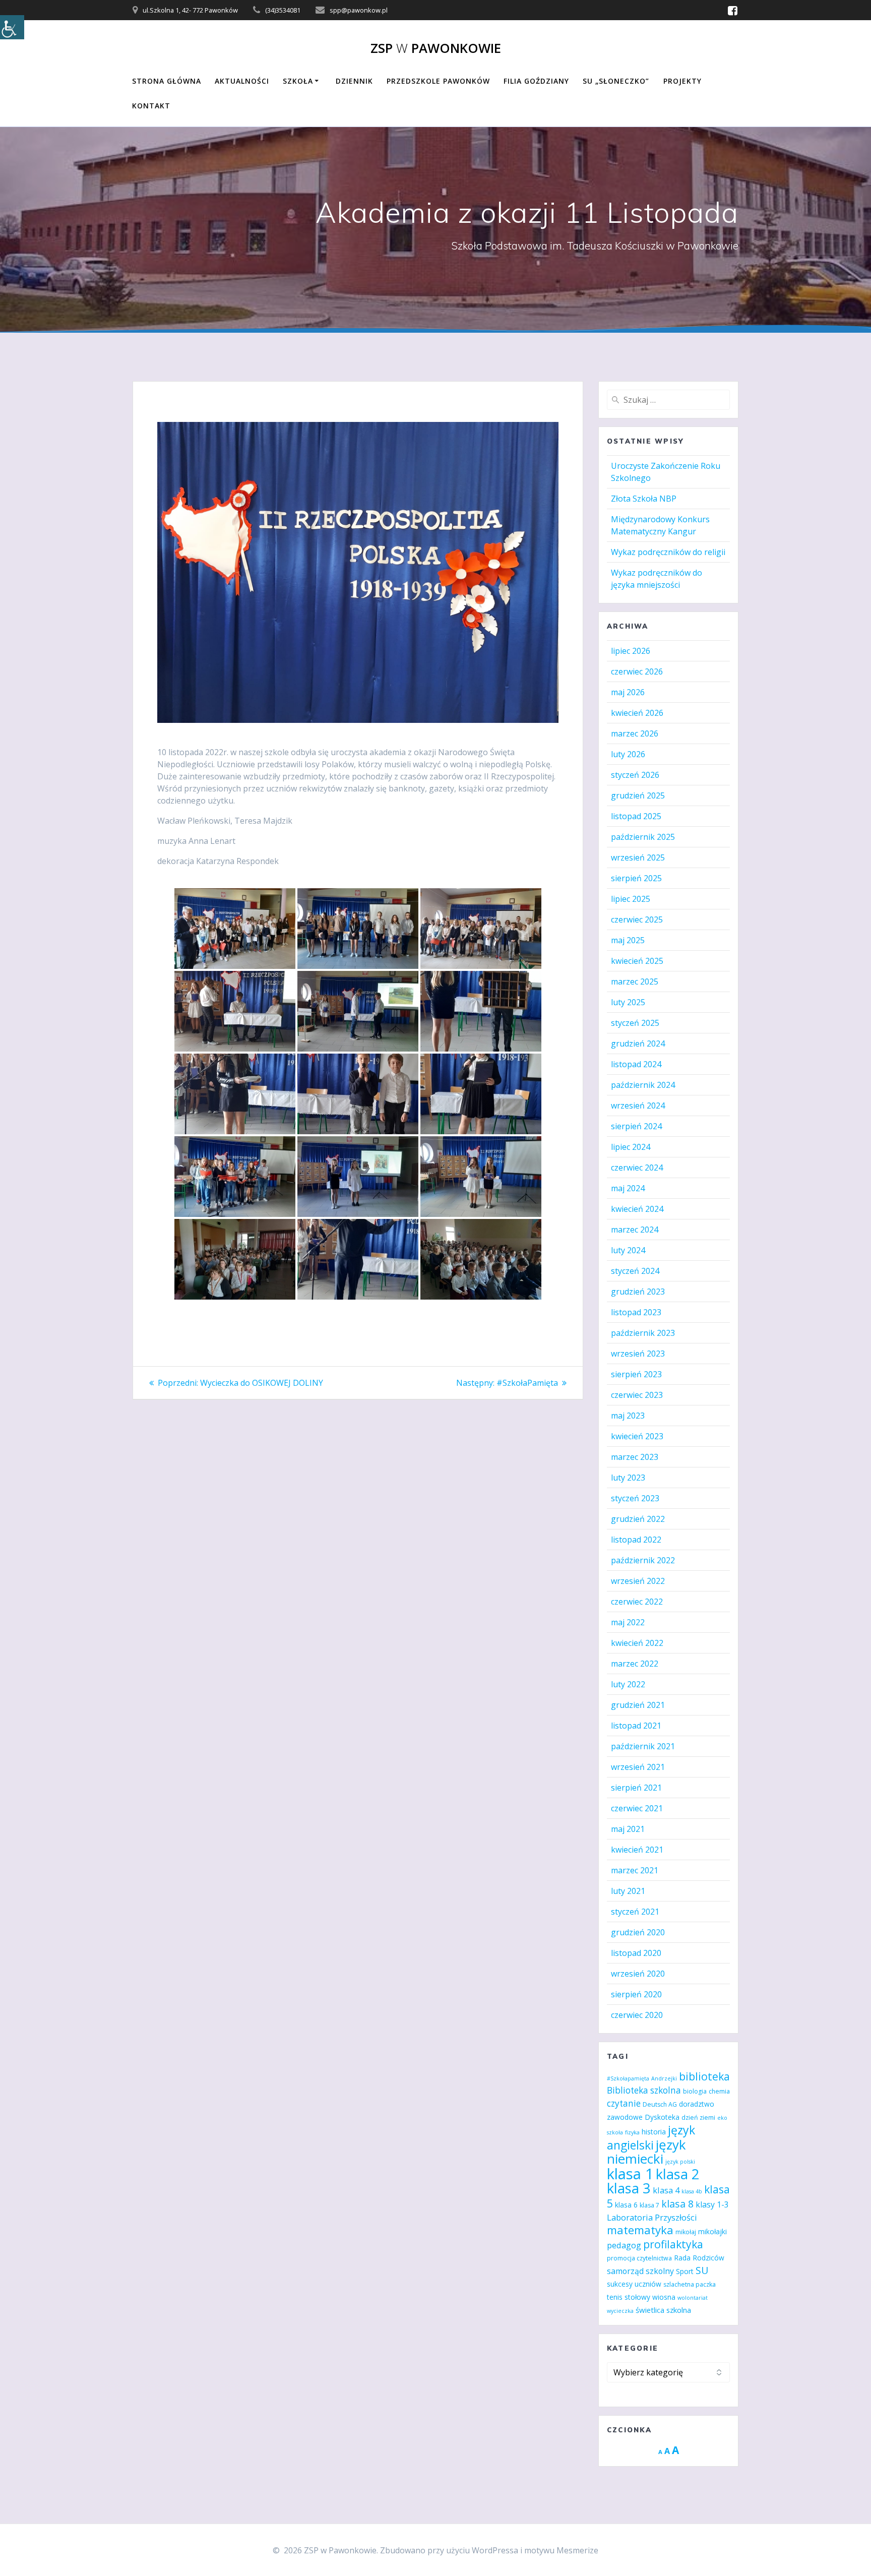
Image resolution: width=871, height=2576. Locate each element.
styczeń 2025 (635, 1023)
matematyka (640, 2230)
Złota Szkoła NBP (644, 499)
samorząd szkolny (640, 2271)
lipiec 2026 (631, 651)
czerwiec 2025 (637, 919)
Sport (685, 2271)
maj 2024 (628, 1188)
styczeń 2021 (635, 1912)
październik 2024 (643, 1085)
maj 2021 (628, 1829)
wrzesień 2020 (638, 1974)
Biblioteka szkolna (644, 2090)
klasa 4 (666, 2190)
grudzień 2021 (638, 1705)
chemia (719, 2091)
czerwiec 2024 (637, 1168)
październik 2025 (643, 837)
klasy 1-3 (712, 2204)
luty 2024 (628, 1250)
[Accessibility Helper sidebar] (12, 27)
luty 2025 (628, 1002)
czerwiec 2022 (637, 1602)
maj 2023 (628, 1416)
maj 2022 (628, 1622)
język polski (680, 2162)
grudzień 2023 (638, 1292)
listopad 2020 (636, 1953)
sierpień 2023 (636, 1374)
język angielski (651, 2137)
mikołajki (712, 2231)
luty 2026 (628, 754)
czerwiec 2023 (637, 1395)
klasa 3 (629, 2188)
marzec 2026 (635, 733)
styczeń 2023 (635, 1498)
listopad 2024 (636, 1064)
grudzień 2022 (638, 1519)
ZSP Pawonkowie (436, 48)
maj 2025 (628, 940)
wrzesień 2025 (638, 857)
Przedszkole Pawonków (438, 81)
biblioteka (704, 2076)
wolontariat (693, 2298)
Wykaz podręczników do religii (668, 552)
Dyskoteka (662, 2117)
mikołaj (686, 2232)
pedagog (624, 2245)
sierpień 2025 (636, 878)
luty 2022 (628, 1684)
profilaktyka (673, 2244)
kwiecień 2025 (637, 961)
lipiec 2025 (631, 899)
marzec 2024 (635, 1230)
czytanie (624, 2103)
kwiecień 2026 (637, 713)
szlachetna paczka (690, 2284)
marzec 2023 (635, 1457)
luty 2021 (628, 1891)
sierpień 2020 (636, 1994)
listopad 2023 (636, 1312)
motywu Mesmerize (561, 2550)
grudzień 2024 (638, 1044)
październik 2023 (643, 1333)
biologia (695, 2091)
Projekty (682, 81)
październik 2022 (643, 1560)
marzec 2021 (635, 1870)
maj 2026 (628, 692)
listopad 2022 (636, 1540)
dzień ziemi (698, 2118)
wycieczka (620, 2311)
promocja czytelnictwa (639, 2258)
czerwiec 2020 (637, 2015)
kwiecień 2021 (637, 1850)
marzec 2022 (635, 1664)
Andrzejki (664, 2078)
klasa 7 (649, 2205)
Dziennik (354, 81)
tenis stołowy (629, 2297)
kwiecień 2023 (637, 1436)
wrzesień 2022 (638, 1581)
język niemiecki (646, 2152)
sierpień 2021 (636, 1788)
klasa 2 (677, 2174)
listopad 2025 (636, 816)
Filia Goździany (536, 81)
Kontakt (151, 106)
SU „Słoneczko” (616, 81)
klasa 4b (692, 2191)
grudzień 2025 (638, 795)
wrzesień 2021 (638, 1767)
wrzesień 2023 (638, 1354)
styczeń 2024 (635, 1271)
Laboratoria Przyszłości (652, 2217)
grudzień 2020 (638, 1932)
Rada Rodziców (699, 2258)
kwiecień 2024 (637, 1209)
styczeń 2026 (635, 775)
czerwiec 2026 (637, 671)
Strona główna (167, 81)
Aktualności (242, 81)
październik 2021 (643, 1746)
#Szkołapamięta (628, 2078)
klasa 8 (677, 2204)
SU (702, 2270)
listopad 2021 (636, 1726)
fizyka (632, 2132)
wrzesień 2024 (638, 1106)
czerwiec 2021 (637, 1808)
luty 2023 (628, 1478)
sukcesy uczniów (634, 2284)
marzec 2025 (635, 982)
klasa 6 (626, 2205)
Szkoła (298, 81)
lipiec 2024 (631, 1147)
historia (654, 2132)
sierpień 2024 (636, 1126)
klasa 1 (630, 2174)
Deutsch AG (660, 2104)
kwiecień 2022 (637, 1643)
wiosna (664, 2297)
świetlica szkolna (663, 2310)
